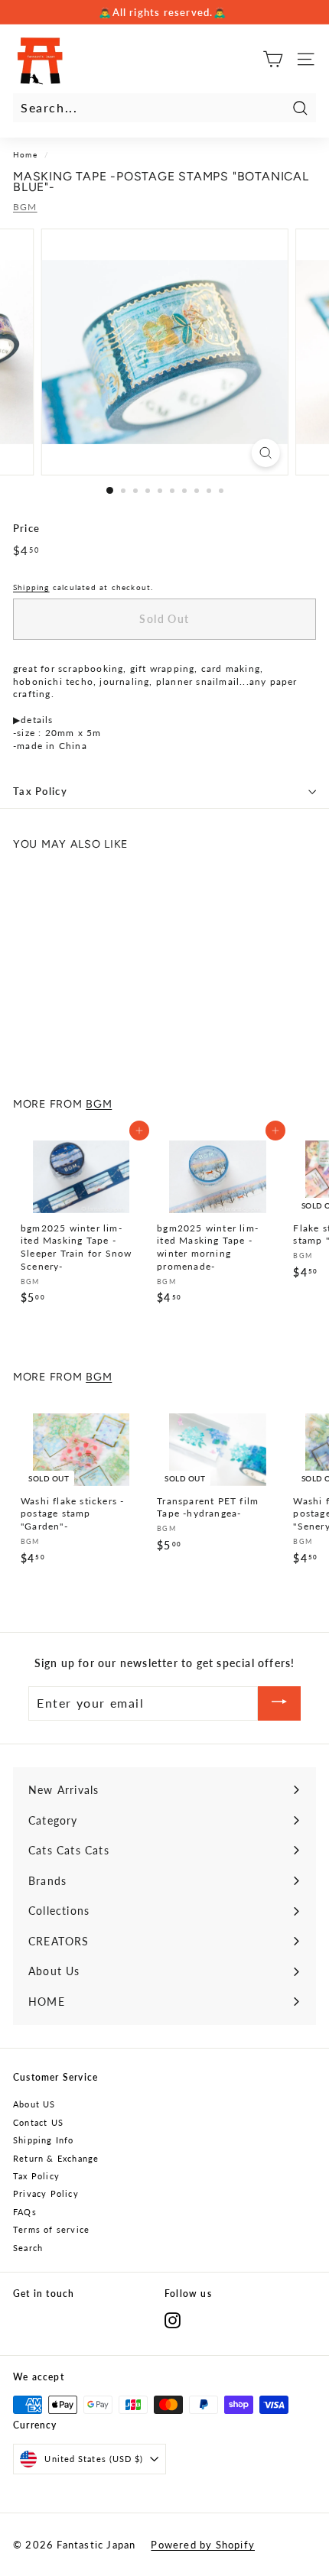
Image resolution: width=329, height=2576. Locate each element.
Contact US (38, 2122)
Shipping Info (44, 2140)
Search (28, 2248)
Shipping (31, 587)
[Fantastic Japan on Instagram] (173, 2320)
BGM (25, 207)
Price (26, 528)
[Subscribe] (279, 1703)
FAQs (25, 2212)
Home (25, 154)
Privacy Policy (46, 2193)
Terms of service (51, 2229)
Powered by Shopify (203, 2545)
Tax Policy (40, 791)
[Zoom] (265, 453)
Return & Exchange (56, 2158)
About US (34, 2104)
